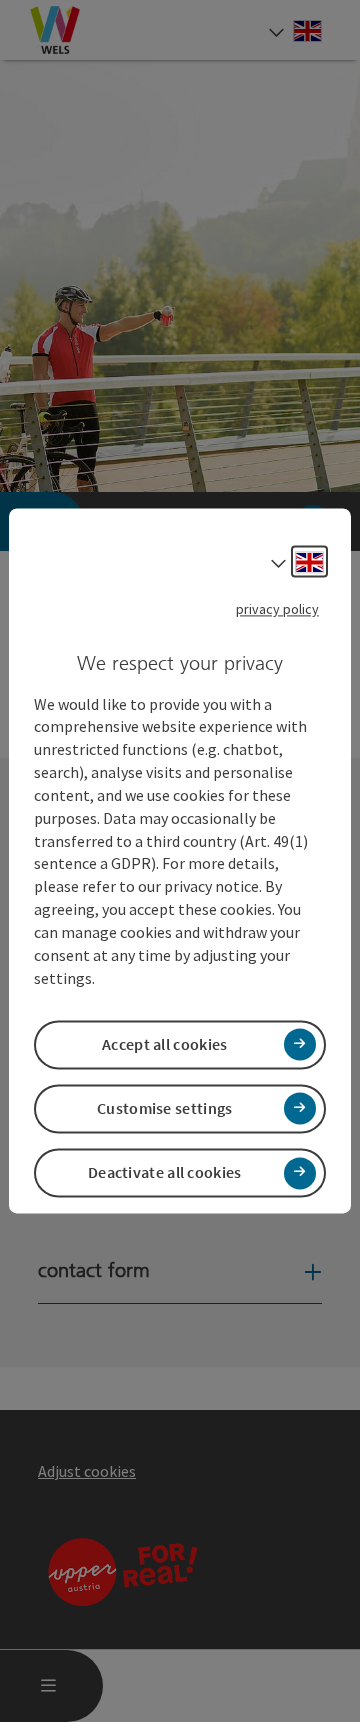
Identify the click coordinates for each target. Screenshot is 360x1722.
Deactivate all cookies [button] (165, 1173)
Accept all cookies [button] (164, 1044)
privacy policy (277, 609)
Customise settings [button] (164, 1108)
